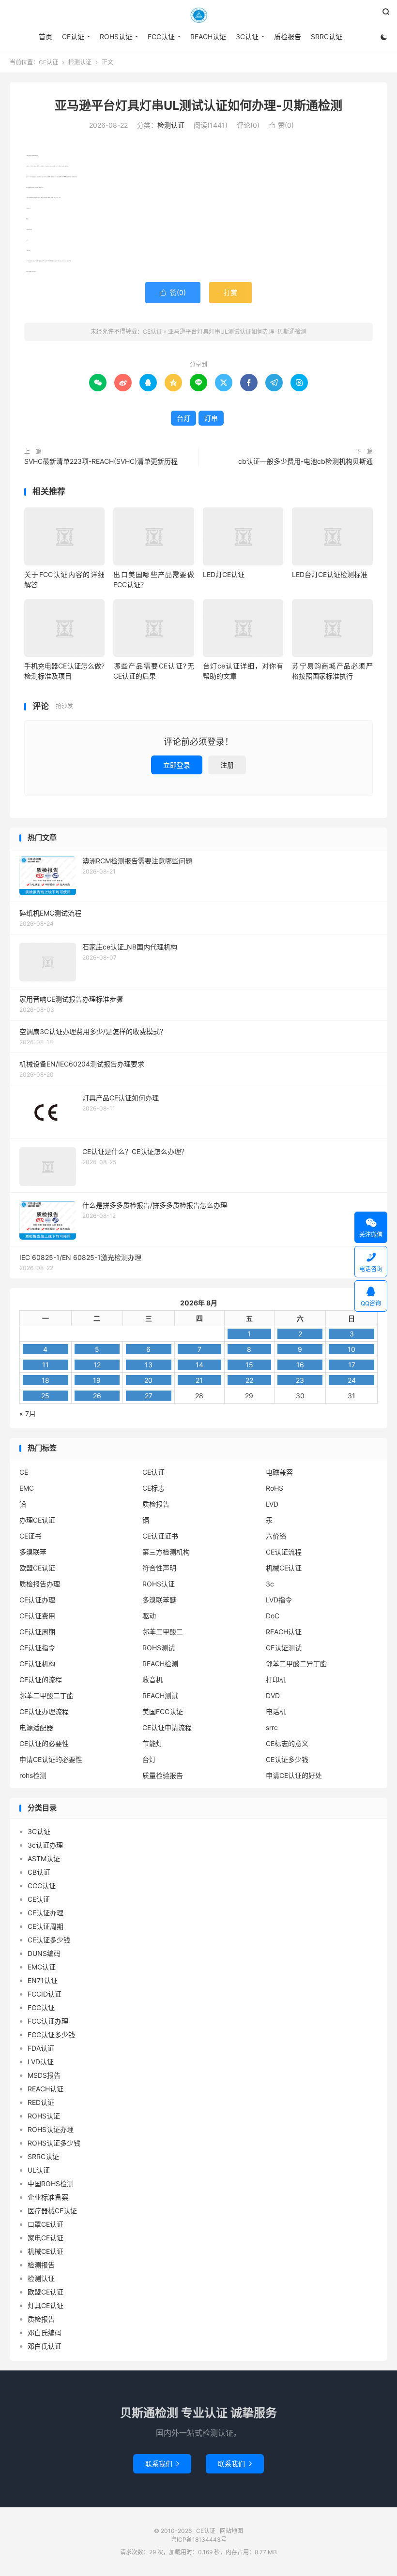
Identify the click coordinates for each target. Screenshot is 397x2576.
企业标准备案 (48, 2197)
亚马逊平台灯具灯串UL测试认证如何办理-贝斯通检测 (198, 105)
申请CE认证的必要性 (51, 1759)
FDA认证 (41, 2048)
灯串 (211, 418)
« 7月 (28, 1414)
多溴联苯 (33, 1552)
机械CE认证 (284, 1568)
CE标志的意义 (287, 1743)
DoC (273, 1616)
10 (351, 1349)
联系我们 (162, 2464)
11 (46, 1365)
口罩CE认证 (46, 2224)
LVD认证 (41, 2062)
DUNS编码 (44, 1953)
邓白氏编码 (45, 2332)
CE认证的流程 (41, 1680)
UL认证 (39, 2170)
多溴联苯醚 (159, 1600)
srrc (272, 1727)
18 (46, 1380)
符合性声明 (159, 1568)
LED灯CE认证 (224, 574)
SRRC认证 (327, 37)
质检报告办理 (40, 1584)
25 (45, 1396)
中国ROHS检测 (51, 2184)
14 (199, 1365)
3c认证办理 (45, 1845)
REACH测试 (160, 1695)
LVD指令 (279, 1600)
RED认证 (41, 2102)
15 (249, 1365)
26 (97, 1396)
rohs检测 (33, 1775)
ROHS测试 (159, 1648)
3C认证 (247, 37)
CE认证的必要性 (44, 1743)
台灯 (183, 418)
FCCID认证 (45, 1994)
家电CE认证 (46, 2238)
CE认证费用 (37, 1616)
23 (300, 1380)
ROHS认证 (116, 37)
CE (24, 1472)
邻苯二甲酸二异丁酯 (296, 1664)
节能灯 (153, 1743)
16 (300, 1365)
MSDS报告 (44, 2075)
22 (249, 1380)
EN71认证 (43, 1980)
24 (352, 1380)
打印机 (276, 1680)
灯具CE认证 (46, 2305)
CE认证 (198, 15)
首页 (46, 37)
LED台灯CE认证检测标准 (330, 574)
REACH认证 (208, 37)
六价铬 (276, 1536)
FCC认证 (161, 37)
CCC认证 (42, 1886)
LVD (272, 1504)
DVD (273, 1695)
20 (148, 1380)
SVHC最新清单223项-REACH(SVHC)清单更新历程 (101, 461)
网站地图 (231, 2531)
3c (270, 1584)
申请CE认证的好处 (294, 1775)
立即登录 (177, 765)
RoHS (275, 1488)
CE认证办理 (37, 1600)
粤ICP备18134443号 (199, 2539)
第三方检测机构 (166, 1552)
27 (149, 1396)
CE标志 (153, 1488)
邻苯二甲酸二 (163, 1632)
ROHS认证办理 (51, 2129)
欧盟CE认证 (37, 1568)
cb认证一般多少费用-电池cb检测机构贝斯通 (305, 461)
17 (352, 1365)
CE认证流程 (284, 1552)
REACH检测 (160, 1664)
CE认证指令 (37, 1648)
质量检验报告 (163, 1775)
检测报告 (41, 2265)
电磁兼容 (279, 1472)
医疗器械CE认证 (52, 2211)
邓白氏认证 (45, 2346)
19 (97, 1380)
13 (149, 1365)
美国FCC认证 (163, 1711)
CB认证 (39, 1872)
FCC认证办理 (48, 2021)
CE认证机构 (37, 1664)
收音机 (153, 1680)
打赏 (230, 292)
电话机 (276, 1711)
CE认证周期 (37, 1632)
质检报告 (288, 37)
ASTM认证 (44, 1858)
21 (199, 1380)
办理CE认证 (37, 1520)
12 (97, 1365)
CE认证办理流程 (44, 1711)
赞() (281, 125)
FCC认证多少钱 (51, 2035)
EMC (27, 1488)
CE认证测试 (284, 1648)
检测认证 (80, 62)
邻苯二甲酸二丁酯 (46, 1695)
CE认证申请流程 (167, 1727)
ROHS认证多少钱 (54, 2143)
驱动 (149, 1616)
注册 (227, 765)
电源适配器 (36, 1727)
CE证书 (31, 1536)
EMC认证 (42, 1967)
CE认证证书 (160, 1536)
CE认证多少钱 (287, 1759)
